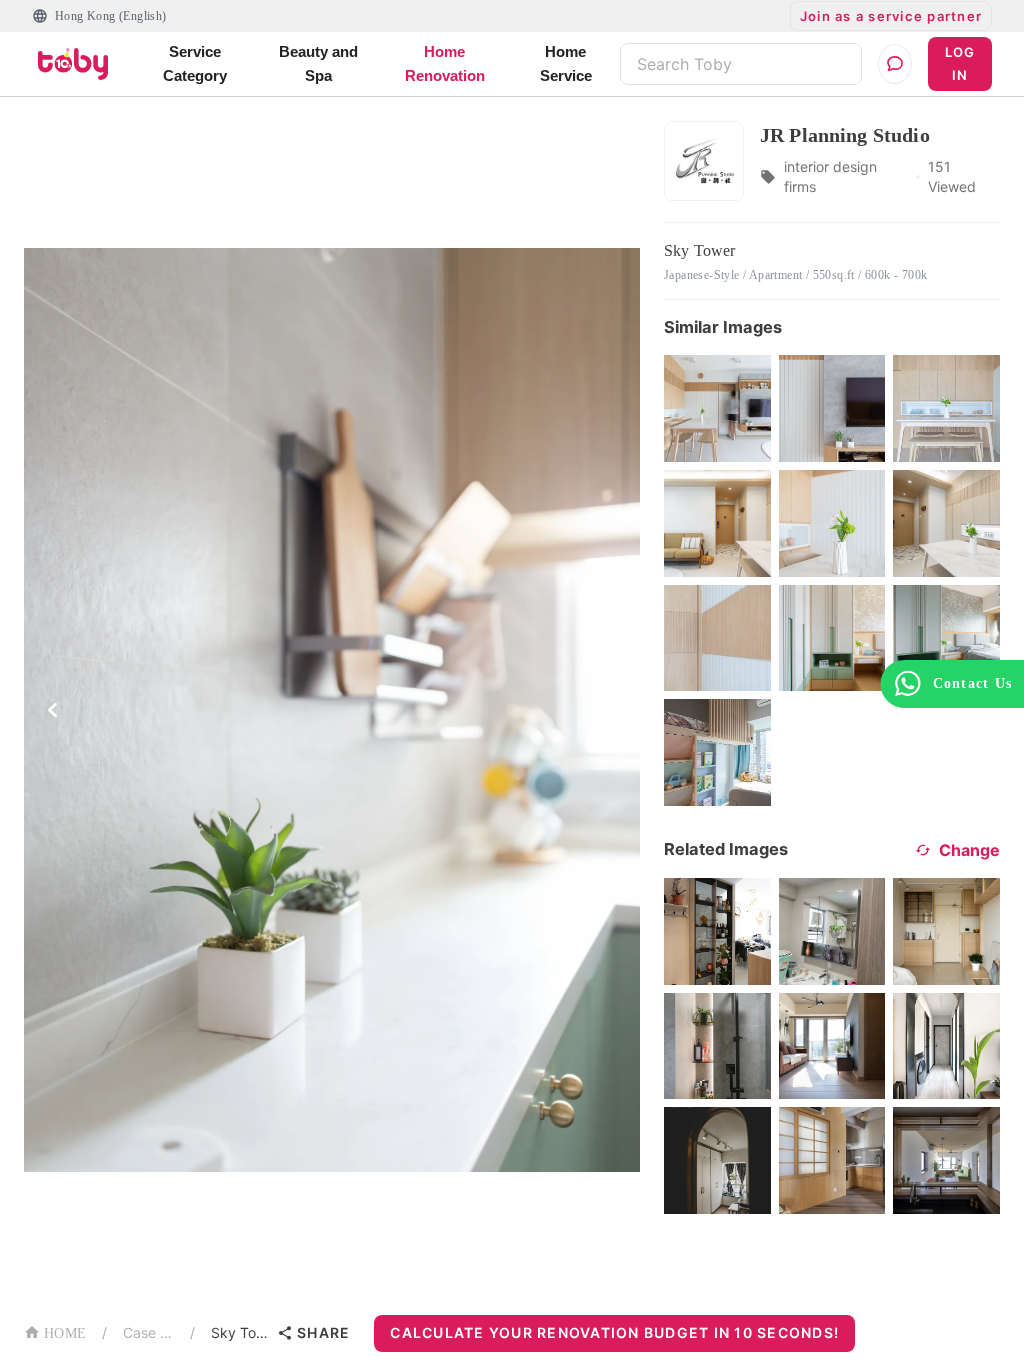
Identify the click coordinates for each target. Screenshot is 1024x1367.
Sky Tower (240, 1332)
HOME (65, 1333)
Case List (148, 1332)
